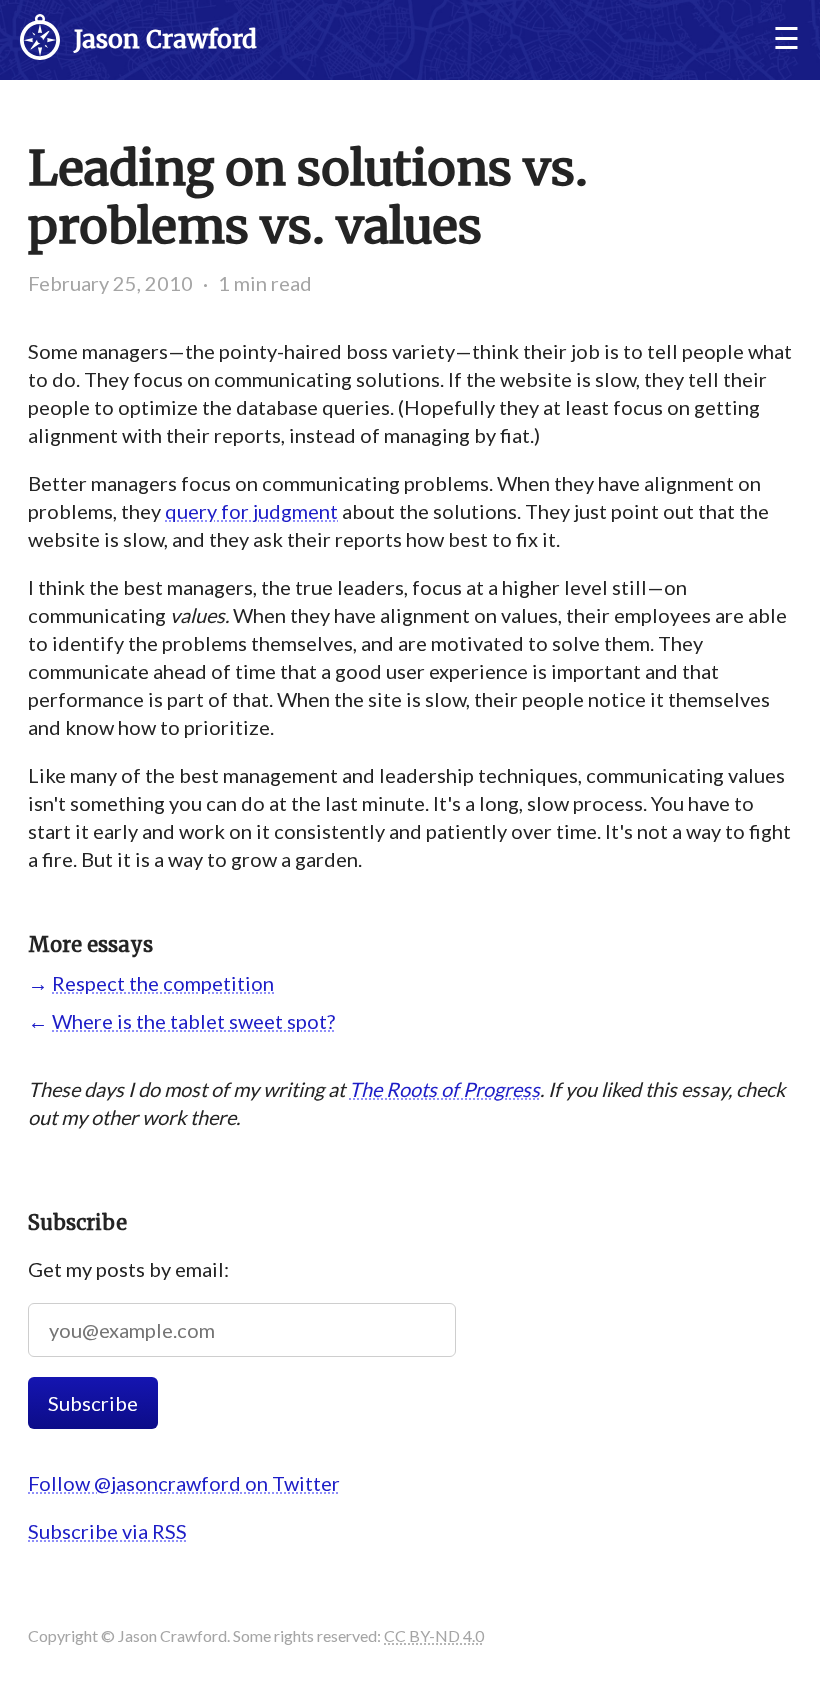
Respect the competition (163, 983)
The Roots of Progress (444, 1089)
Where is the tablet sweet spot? (193, 1021)
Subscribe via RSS (107, 1531)
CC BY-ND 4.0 (434, 1635)
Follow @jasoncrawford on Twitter (184, 1483)
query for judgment (251, 511)
